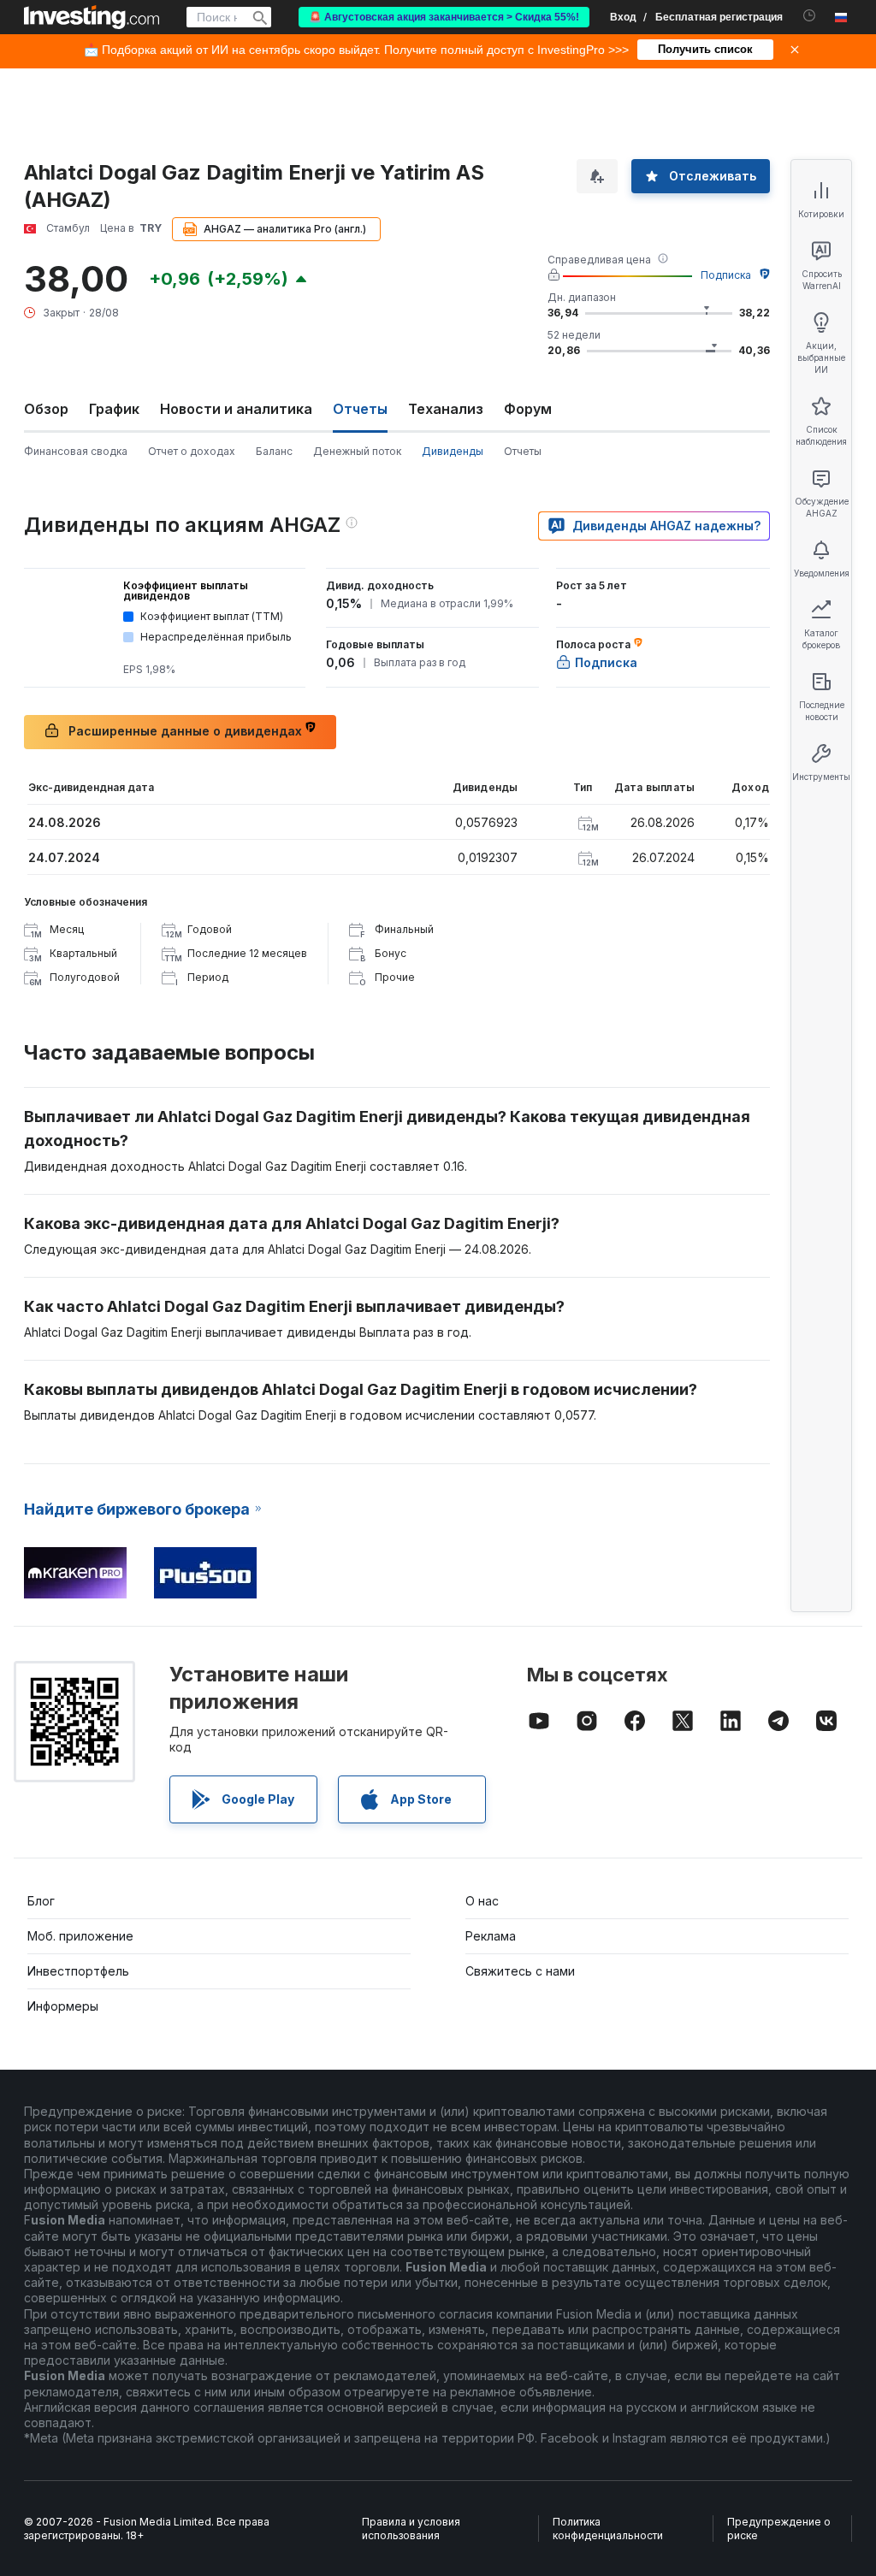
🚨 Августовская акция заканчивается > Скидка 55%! (444, 17)
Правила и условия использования (411, 2529)
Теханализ (446, 409)
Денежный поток (357, 451)
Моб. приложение (80, 1936)
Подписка (726, 275)
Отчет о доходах (192, 451)
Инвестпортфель (78, 1971)
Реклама (491, 1936)
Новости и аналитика (236, 409)
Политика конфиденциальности (608, 2529)
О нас (482, 1901)
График (114, 409)
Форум (528, 409)
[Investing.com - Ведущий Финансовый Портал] (92, 17)
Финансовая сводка (76, 451)
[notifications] (810, 16)
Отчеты (523, 451)
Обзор (46, 409)
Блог (41, 1901)
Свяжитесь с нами (520, 1971)
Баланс (274, 451)
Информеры (63, 2006)
